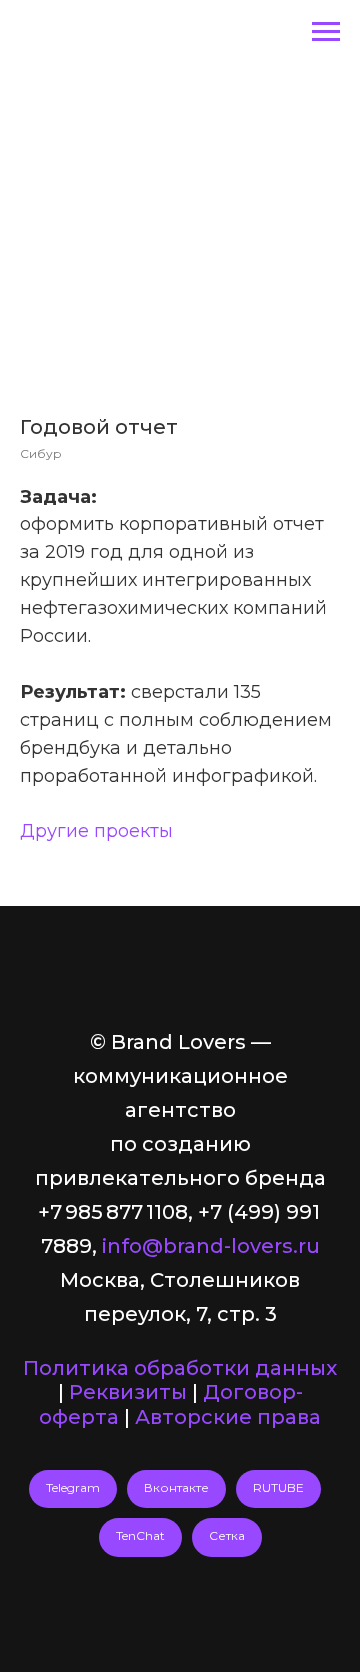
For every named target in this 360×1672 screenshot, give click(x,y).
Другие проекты (96, 831)
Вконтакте (176, 1487)
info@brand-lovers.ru (211, 1246)
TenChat (140, 1535)
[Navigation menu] (326, 32)
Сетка (227, 1535)
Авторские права (228, 1417)
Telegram (73, 1487)
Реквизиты (128, 1392)
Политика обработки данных (180, 1368)
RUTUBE (278, 1487)
